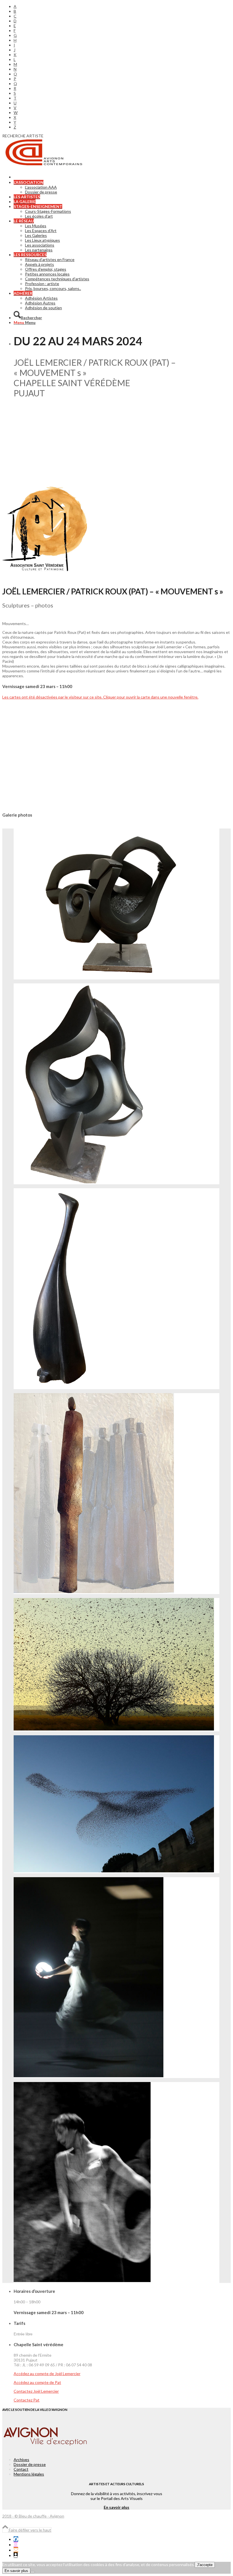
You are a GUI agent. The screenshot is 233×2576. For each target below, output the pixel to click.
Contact (21, 2469)
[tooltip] (16, 2539)
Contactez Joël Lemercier (36, 2391)
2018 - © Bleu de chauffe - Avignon (33, 2516)
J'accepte (205, 2565)
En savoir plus (116, 2507)
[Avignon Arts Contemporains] (45, 165)
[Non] (33, 2572)
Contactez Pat (27, 2400)
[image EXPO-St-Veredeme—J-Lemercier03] (116, 1084)
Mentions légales (29, 2474)
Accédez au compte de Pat (37, 2382)
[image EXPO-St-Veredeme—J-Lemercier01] (116, 1494)
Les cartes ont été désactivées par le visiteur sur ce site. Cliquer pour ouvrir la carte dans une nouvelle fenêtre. (100, 697)
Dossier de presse (30, 2464)
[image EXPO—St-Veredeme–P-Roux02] (116, 1978)
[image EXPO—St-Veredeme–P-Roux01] (116, 2182)
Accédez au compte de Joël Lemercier (47, 2374)
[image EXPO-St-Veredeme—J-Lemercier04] (116, 904)
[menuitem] (122, 6)
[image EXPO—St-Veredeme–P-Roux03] (116, 1804)
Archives (21, 2460)
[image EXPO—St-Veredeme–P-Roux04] (116, 1665)
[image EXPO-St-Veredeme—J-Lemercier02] (116, 1289)
